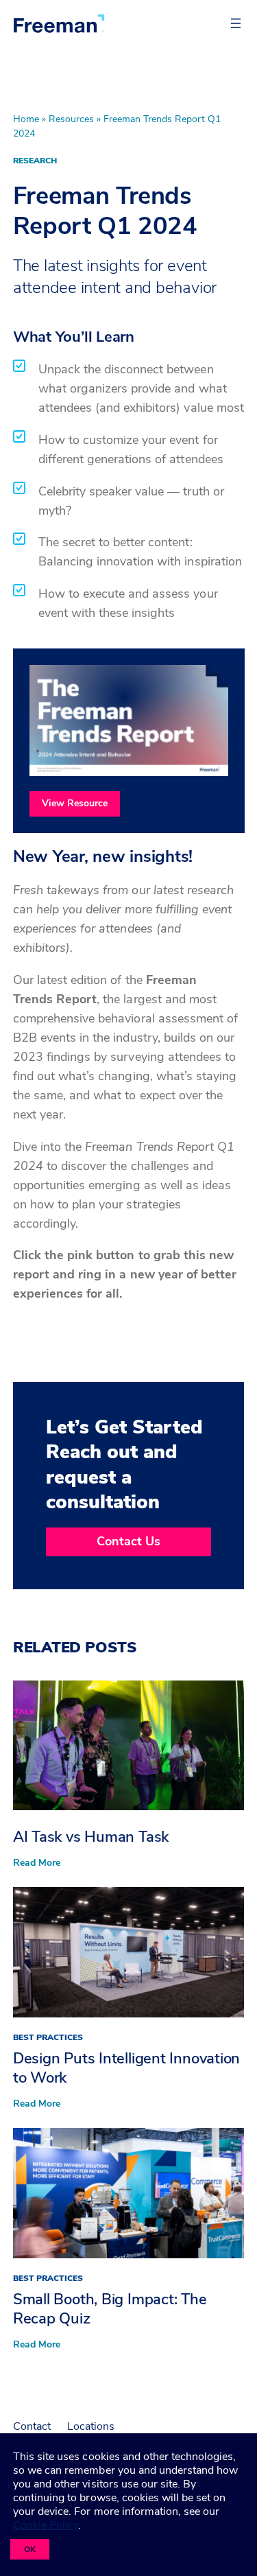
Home (26, 119)
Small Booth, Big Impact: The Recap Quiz (110, 2309)
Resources (71, 119)
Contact (32, 2426)
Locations (91, 2426)
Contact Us (128, 1541)
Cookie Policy (46, 2525)
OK (30, 2549)
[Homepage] (59, 23)
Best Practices (48, 2037)
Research (35, 161)
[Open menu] (236, 23)
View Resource (75, 803)
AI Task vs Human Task (91, 1837)
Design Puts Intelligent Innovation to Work (127, 2068)
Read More (37, 1863)
